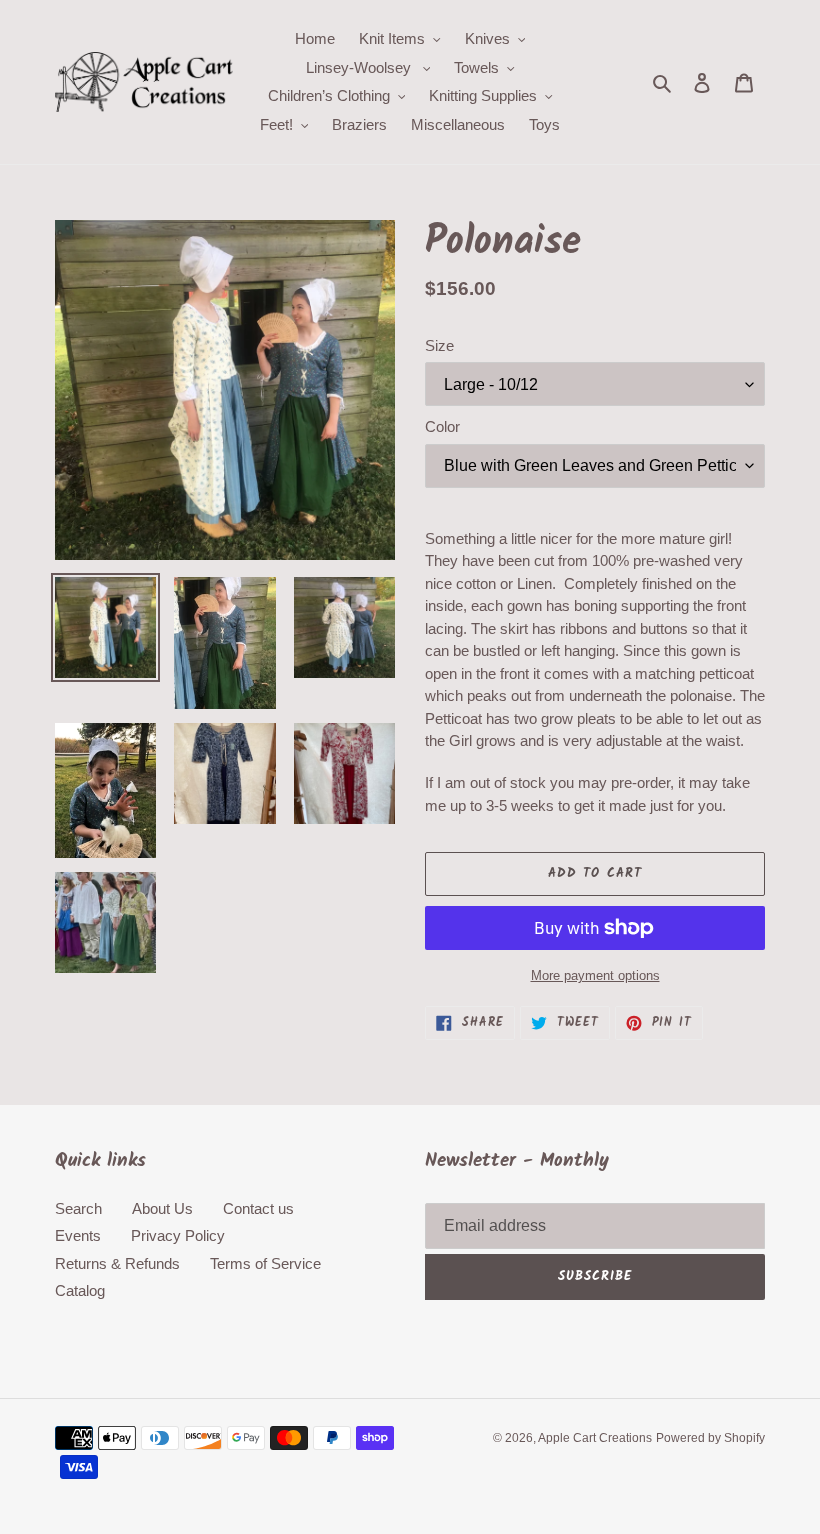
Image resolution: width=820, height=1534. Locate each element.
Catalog (80, 1290)
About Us (162, 1208)
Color (442, 426)
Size (439, 345)
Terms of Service (265, 1263)
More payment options (595, 975)
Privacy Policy (178, 1235)
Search (78, 1208)
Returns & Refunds (117, 1263)
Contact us (258, 1208)
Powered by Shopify (710, 1438)
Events (78, 1235)
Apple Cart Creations (595, 1438)
